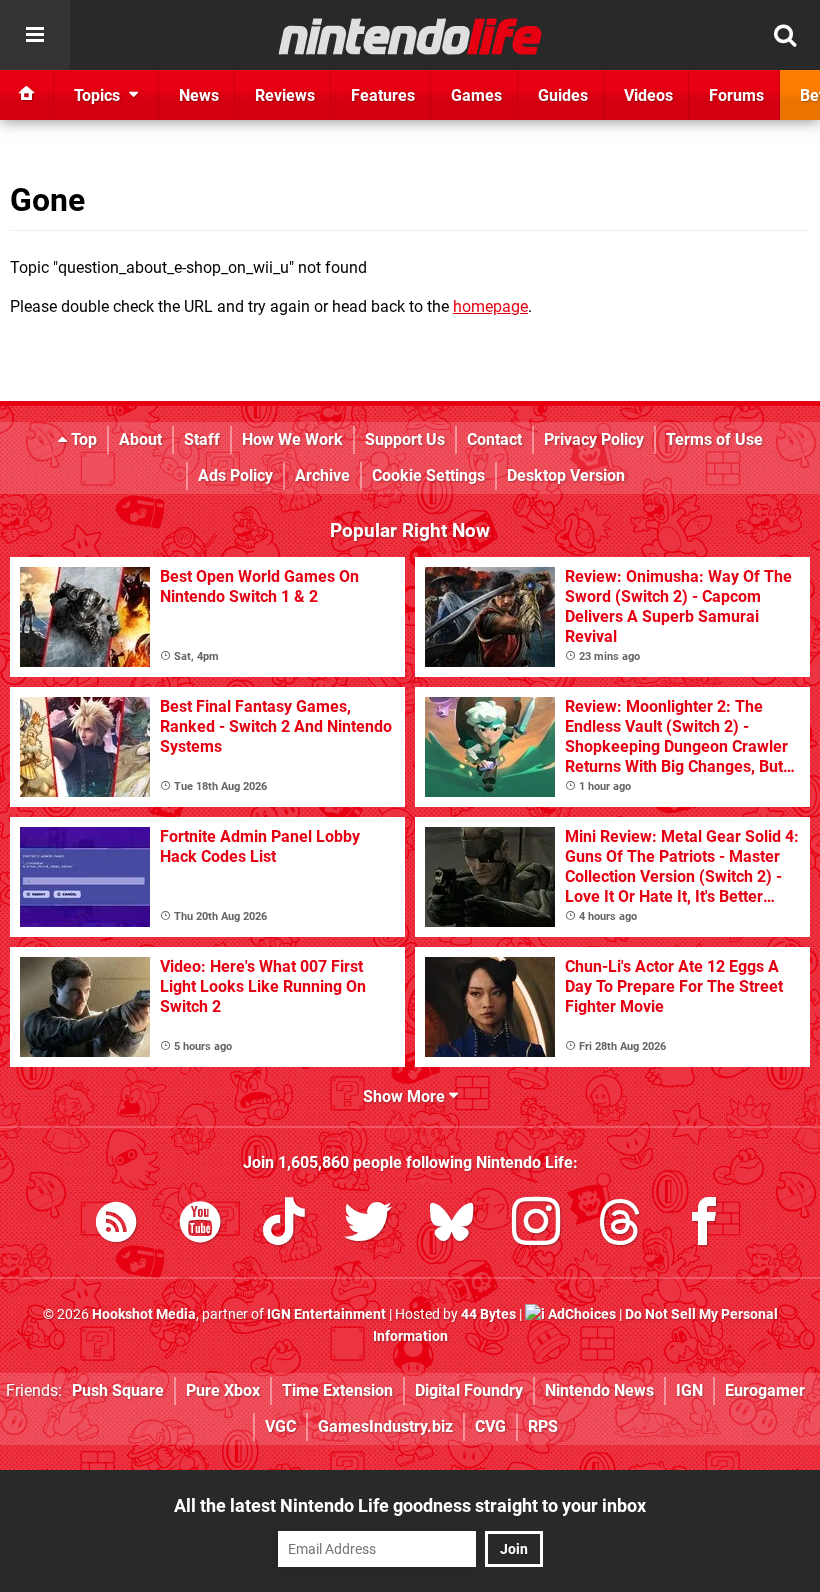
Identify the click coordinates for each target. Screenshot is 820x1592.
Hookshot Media (144, 1314)
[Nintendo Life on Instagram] (536, 1225)
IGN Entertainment (326, 1314)
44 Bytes (488, 1314)
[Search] (785, 35)
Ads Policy (235, 475)
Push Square (118, 1390)
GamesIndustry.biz (385, 1426)
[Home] (27, 95)
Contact (494, 439)
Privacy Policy (594, 439)
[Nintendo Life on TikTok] (284, 1225)
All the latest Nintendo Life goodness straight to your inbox (410, 1505)
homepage (490, 306)
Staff (202, 439)
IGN (689, 1390)
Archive (322, 475)
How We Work (292, 439)
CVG (490, 1426)
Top (82, 439)
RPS (543, 1426)
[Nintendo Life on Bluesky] (452, 1225)
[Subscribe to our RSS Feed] (116, 1225)
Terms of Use (714, 439)
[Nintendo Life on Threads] (620, 1225)
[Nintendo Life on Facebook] (704, 1225)
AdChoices (580, 1314)
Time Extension (337, 1390)
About (140, 439)
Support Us (405, 439)
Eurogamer (765, 1390)
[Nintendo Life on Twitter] (368, 1225)
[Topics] (35, 35)
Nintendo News (599, 1390)
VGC (280, 1426)
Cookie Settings (428, 475)
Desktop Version (566, 475)
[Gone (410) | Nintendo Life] (410, 36)
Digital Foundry (469, 1390)
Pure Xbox (223, 1390)
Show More (406, 1096)
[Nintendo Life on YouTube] (200, 1225)
